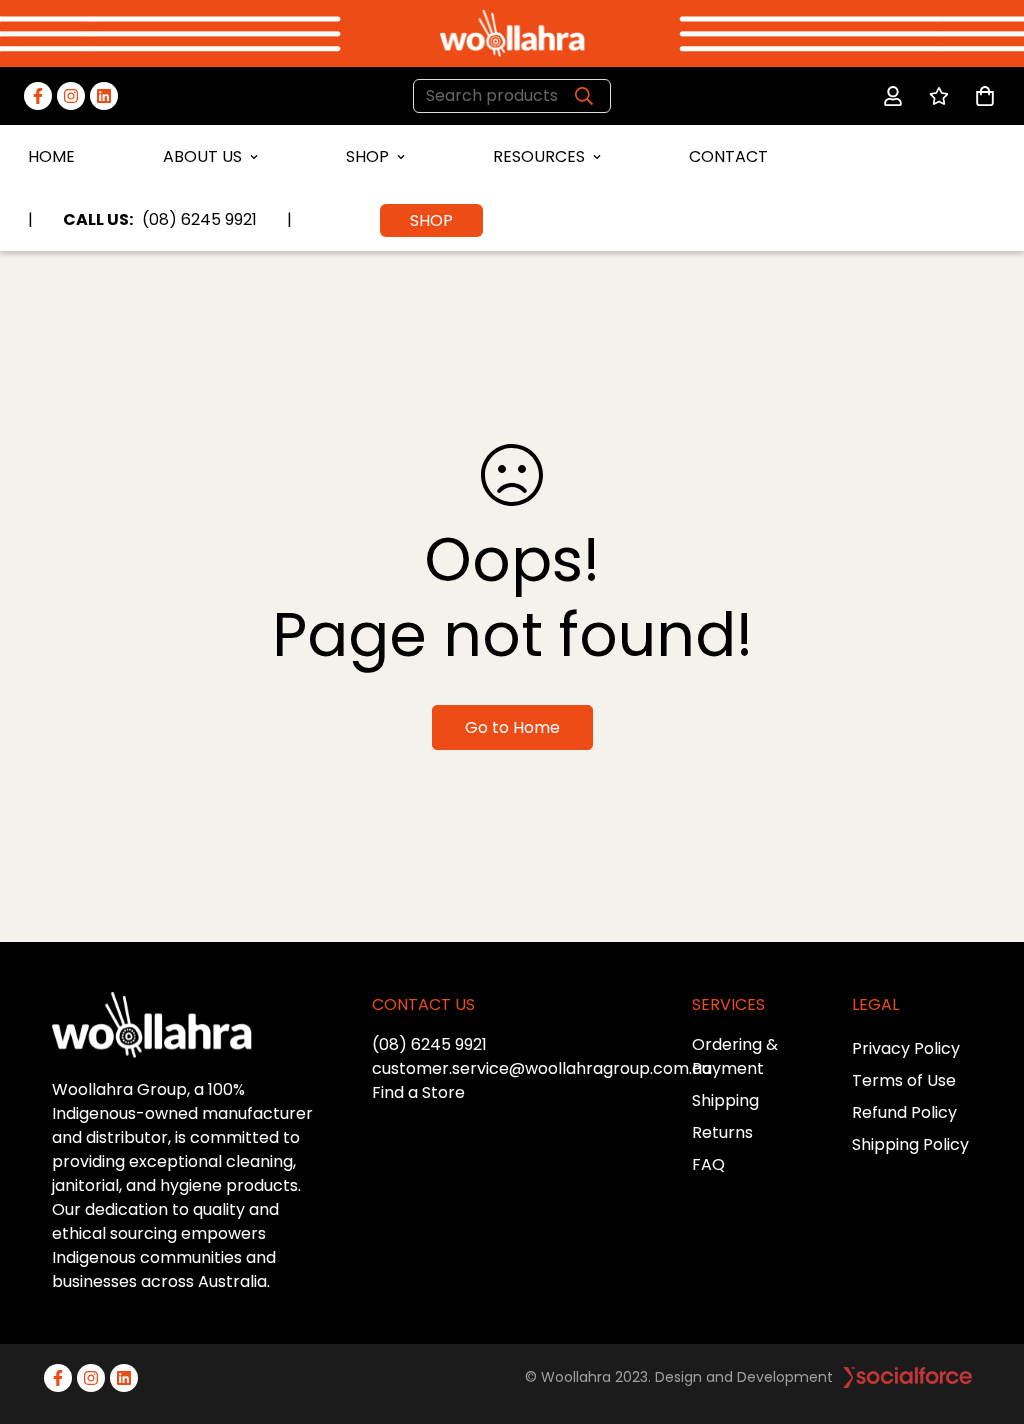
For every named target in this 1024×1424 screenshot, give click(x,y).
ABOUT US (202, 156)
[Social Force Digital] (907, 1377)
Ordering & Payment (735, 1056)
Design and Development (744, 1377)
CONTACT (728, 156)
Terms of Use (904, 1080)
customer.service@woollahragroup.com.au (541, 1068)
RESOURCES (539, 156)
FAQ (708, 1164)
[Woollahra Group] (512, 33)
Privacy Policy (906, 1048)
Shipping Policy (910, 1144)
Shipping (725, 1100)
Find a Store (418, 1092)
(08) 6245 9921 (429, 1044)
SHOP (367, 156)
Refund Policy (904, 1112)
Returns (722, 1132)
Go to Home (512, 727)
